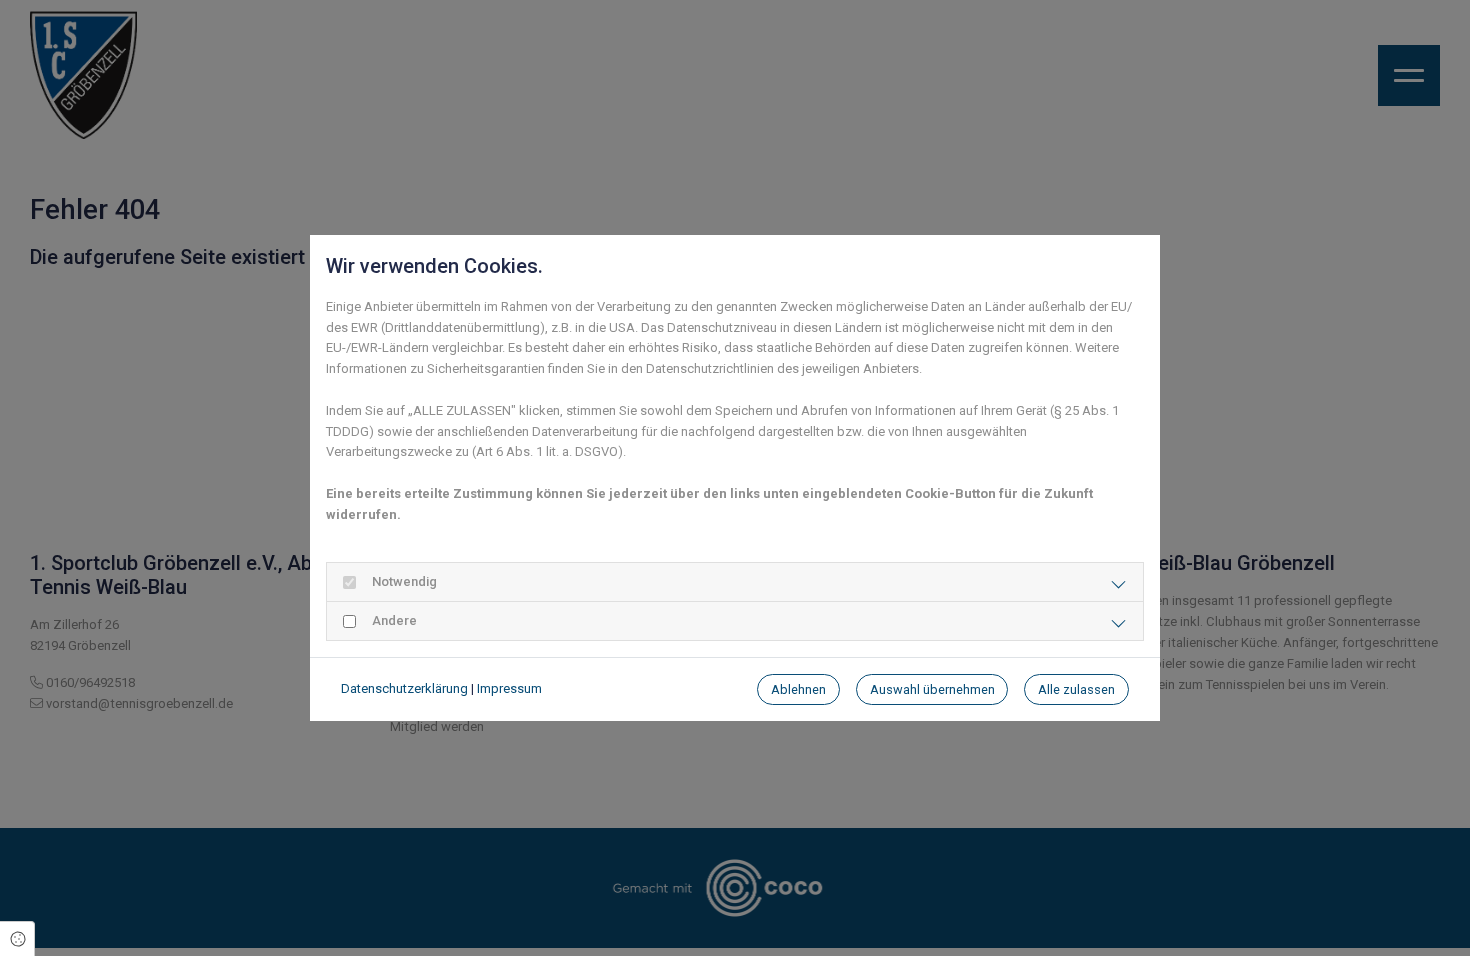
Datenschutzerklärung (404, 688)
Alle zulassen (1076, 689)
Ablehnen (798, 689)
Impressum (509, 688)
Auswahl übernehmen (932, 689)
